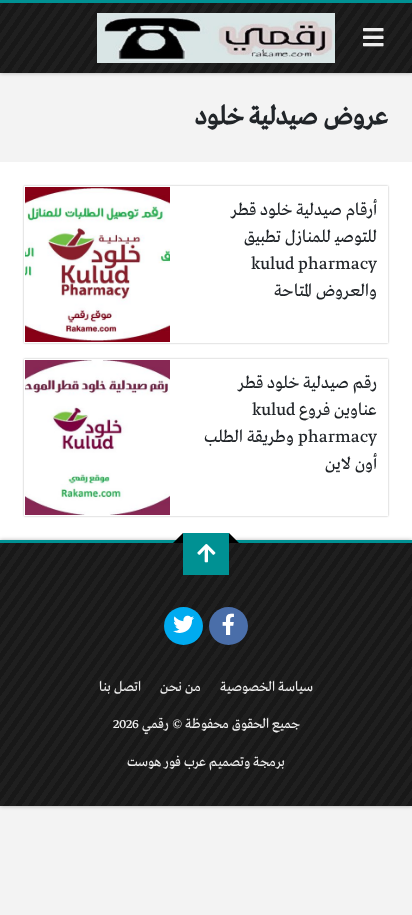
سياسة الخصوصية (266, 687)
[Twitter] (183, 626)
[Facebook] (228, 626)
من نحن (180, 687)
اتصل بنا (120, 687)
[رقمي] (216, 38)
